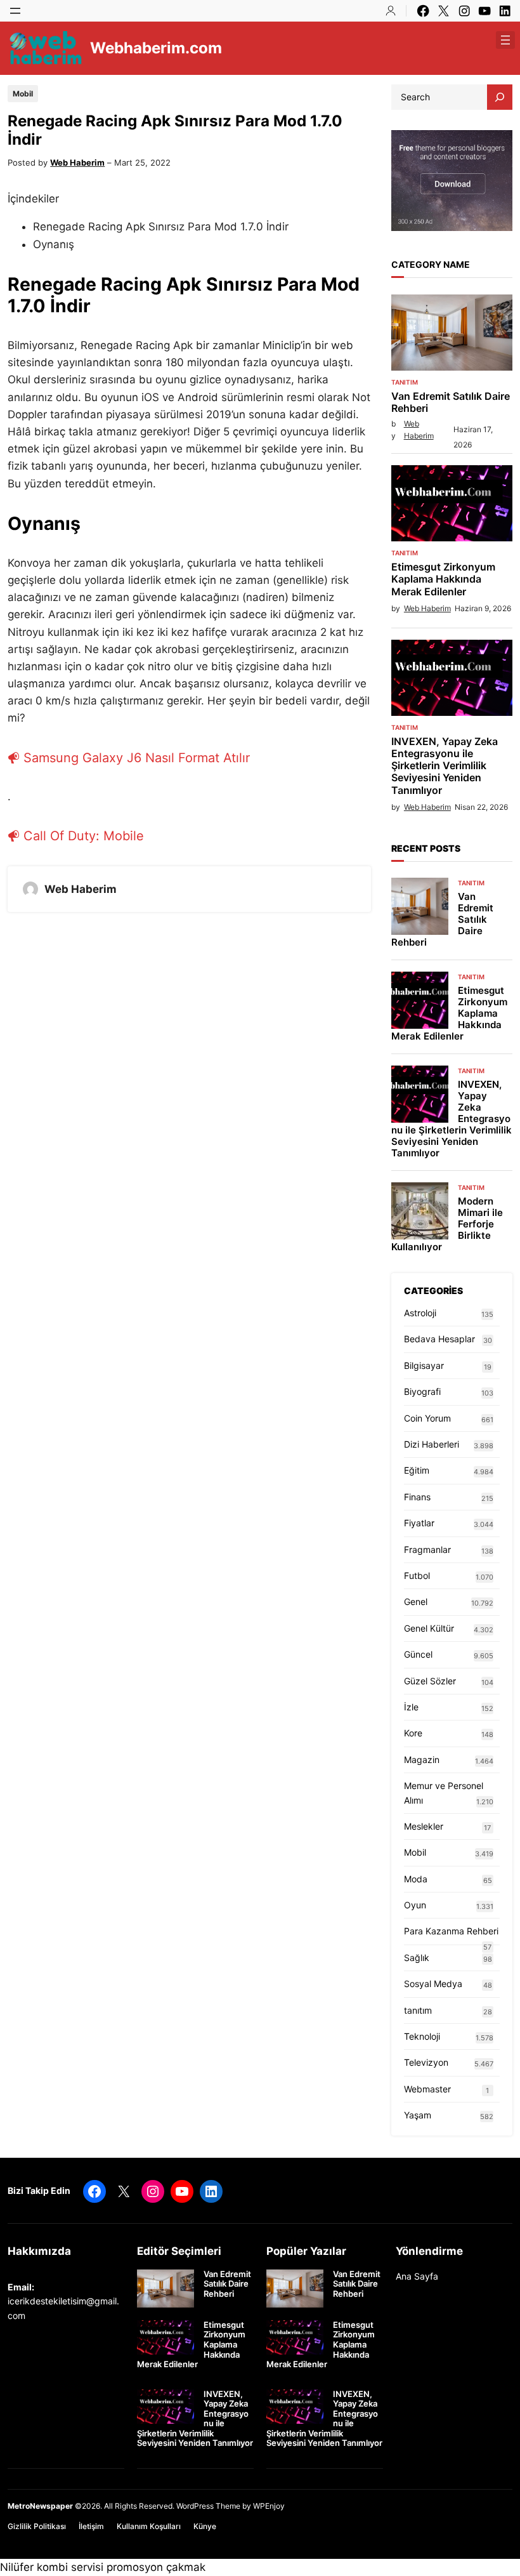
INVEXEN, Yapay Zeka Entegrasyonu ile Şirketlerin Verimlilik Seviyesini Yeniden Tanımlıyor (445, 766)
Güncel (418, 1654)
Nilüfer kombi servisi (52, 2567)
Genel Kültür (429, 1628)
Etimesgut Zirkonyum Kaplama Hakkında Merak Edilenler (443, 579)
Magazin (422, 1760)
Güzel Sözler (430, 1681)
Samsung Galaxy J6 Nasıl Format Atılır (137, 758)
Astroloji (420, 1313)
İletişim (91, 2526)
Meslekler (424, 1826)
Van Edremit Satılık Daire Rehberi (451, 402)
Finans (417, 1497)
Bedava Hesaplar (439, 1339)
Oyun (415, 1905)
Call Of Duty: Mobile (84, 836)
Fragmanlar (427, 1549)
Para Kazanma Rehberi (451, 1931)
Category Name (431, 264)
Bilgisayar (424, 1365)
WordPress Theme (208, 2506)
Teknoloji (422, 2036)
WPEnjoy (269, 2506)
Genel (416, 1602)
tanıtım (405, 382)
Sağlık (417, 1958)
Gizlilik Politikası (37, 2526)
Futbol (417, 1575)
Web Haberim (77, 162)
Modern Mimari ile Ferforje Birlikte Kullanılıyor (447, 1224)
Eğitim (417, 1470)
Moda (416, 1879)
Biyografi (422, 1391)
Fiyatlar (419, 1523)
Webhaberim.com (156, 48)
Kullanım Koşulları (149, 2526)
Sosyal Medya (433, 1984)
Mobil (23, 94)
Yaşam (418, 2115)
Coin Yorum (427, 1418)
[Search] (500, 97)
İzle (411, 1707)
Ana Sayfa (417, 2276)
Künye (205, 2526)
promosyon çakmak (156, 2567)
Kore (413, 1733)
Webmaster (427, 2089)
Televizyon (426, 2062)
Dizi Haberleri (432, 1444)
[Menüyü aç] (15, 11)
